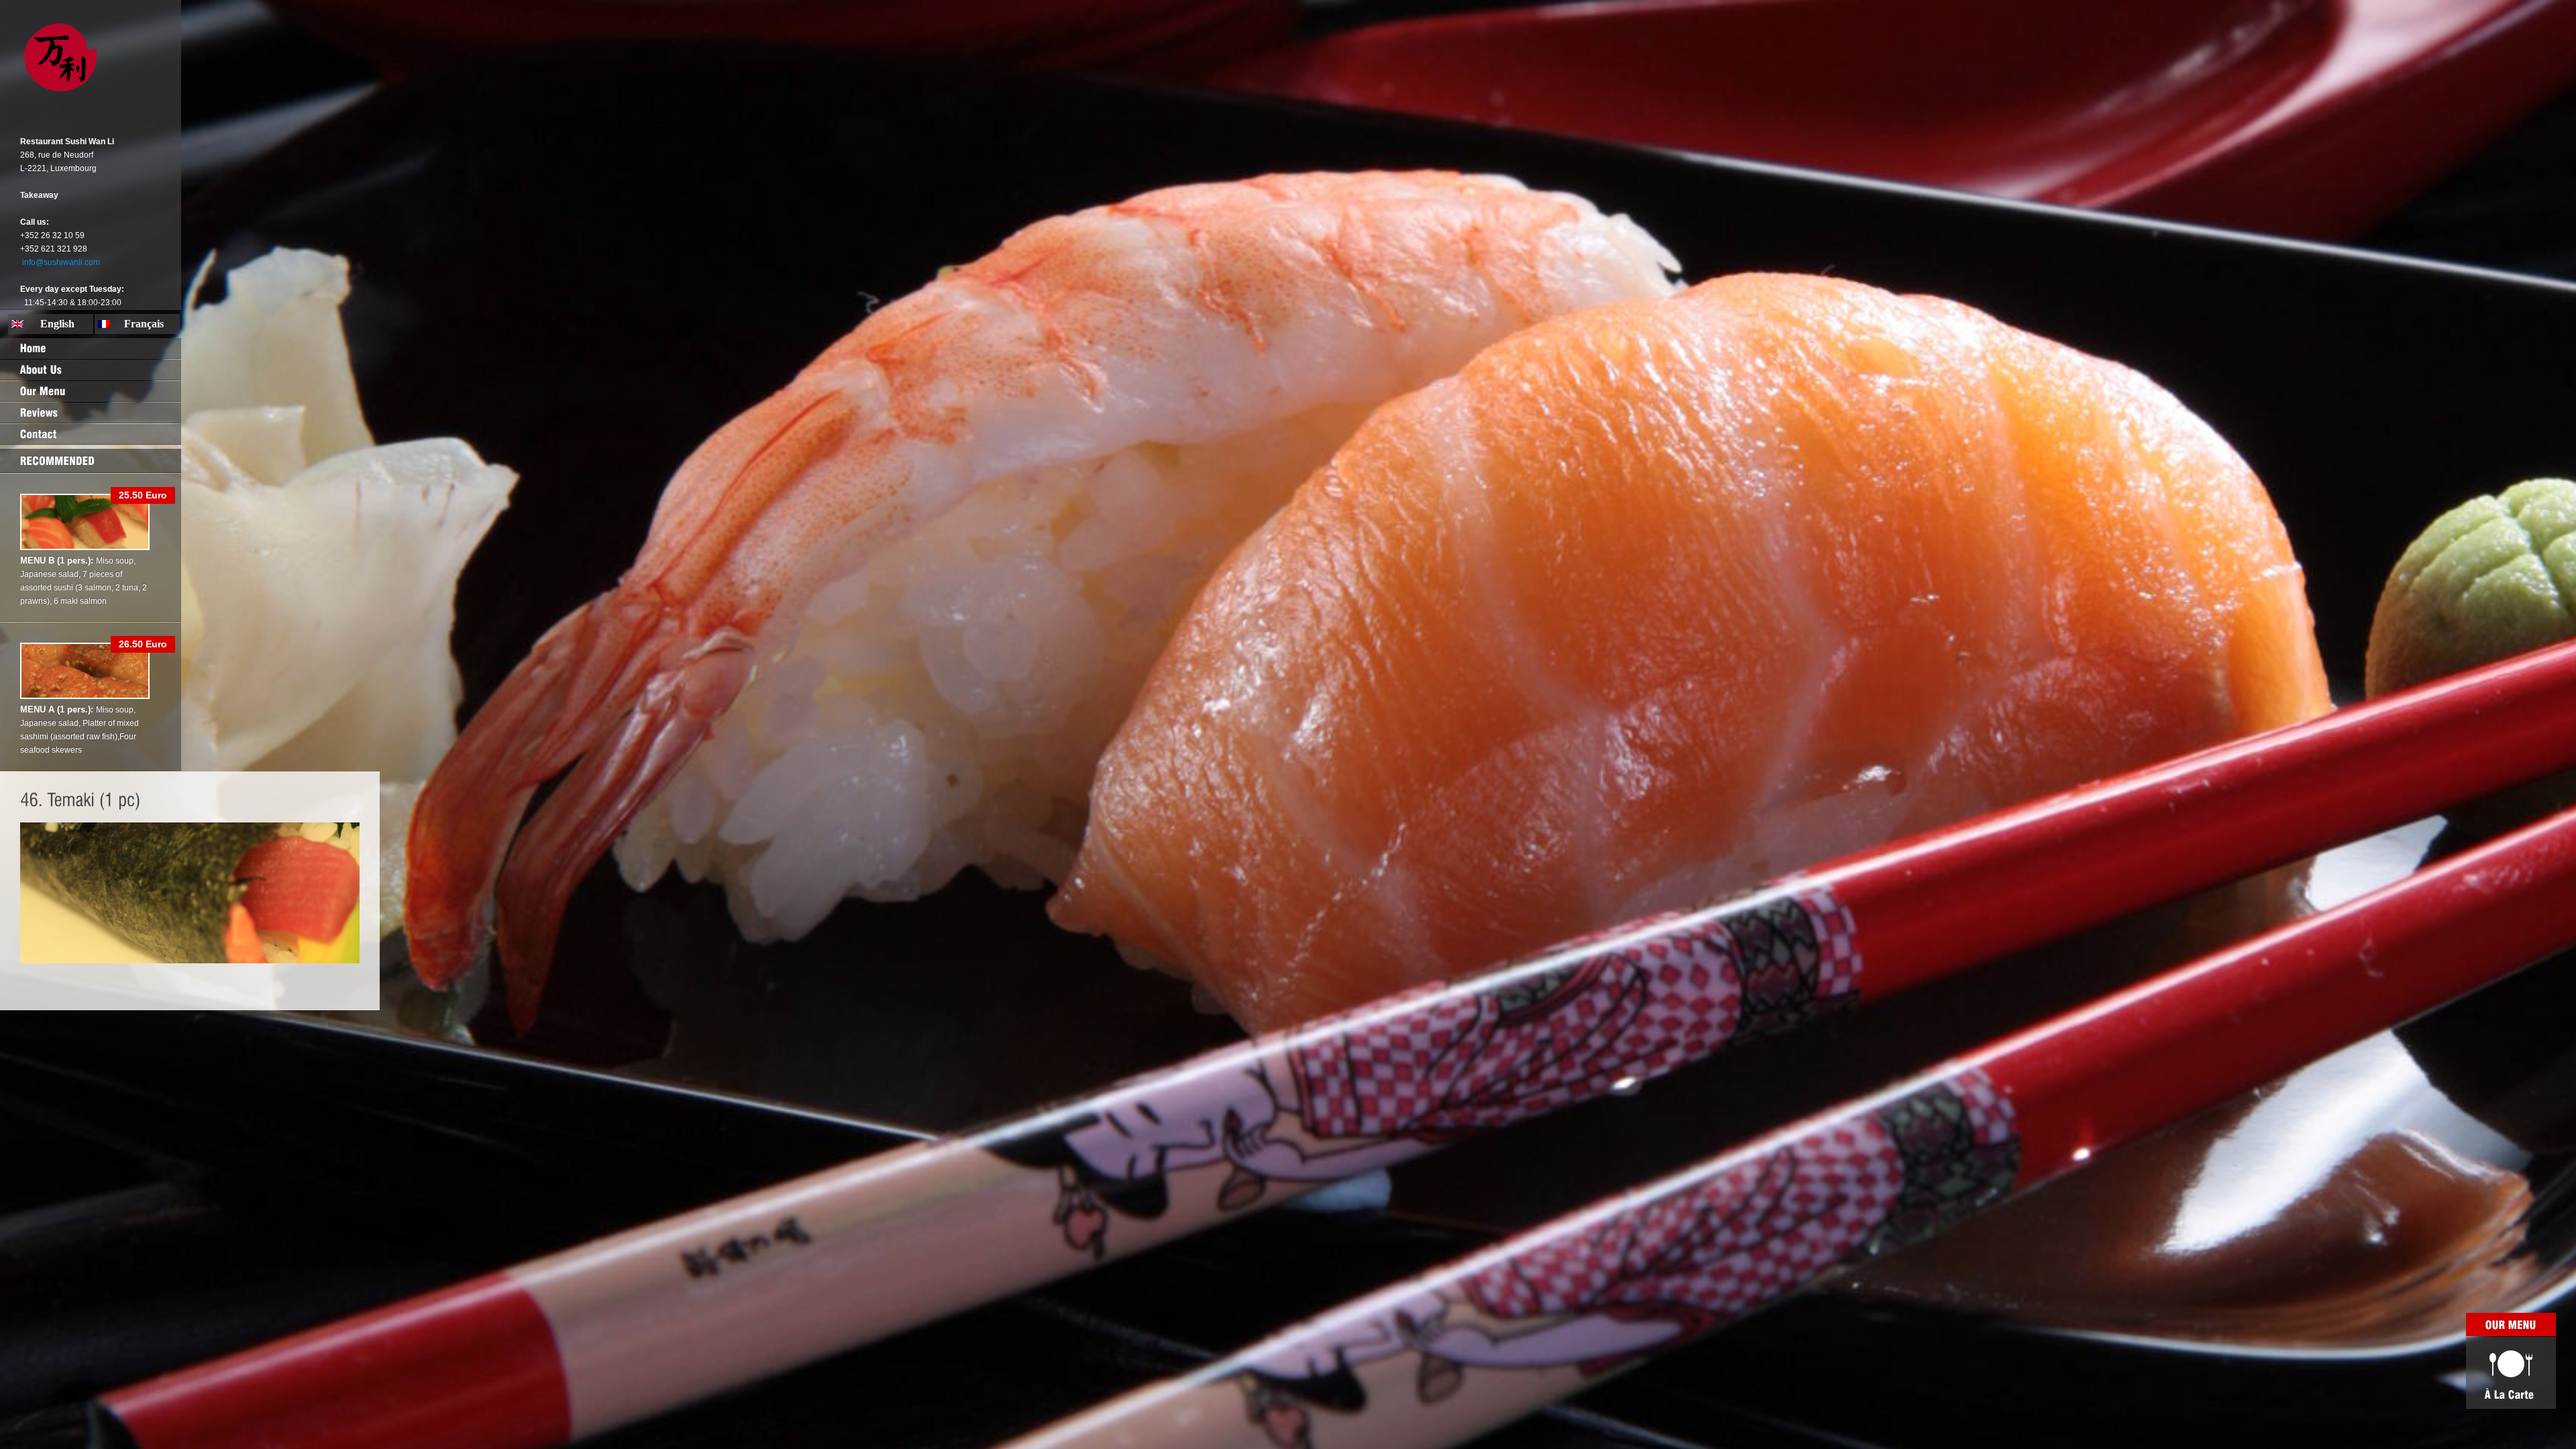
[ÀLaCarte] (2511, 1373)
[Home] (91, 348)
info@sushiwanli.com (61, 262)
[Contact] (91, 434)
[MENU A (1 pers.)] (85, 696)
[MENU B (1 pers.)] (85, 547)
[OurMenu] (91, 391)
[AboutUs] (91, 370)
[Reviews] (91, 413)
